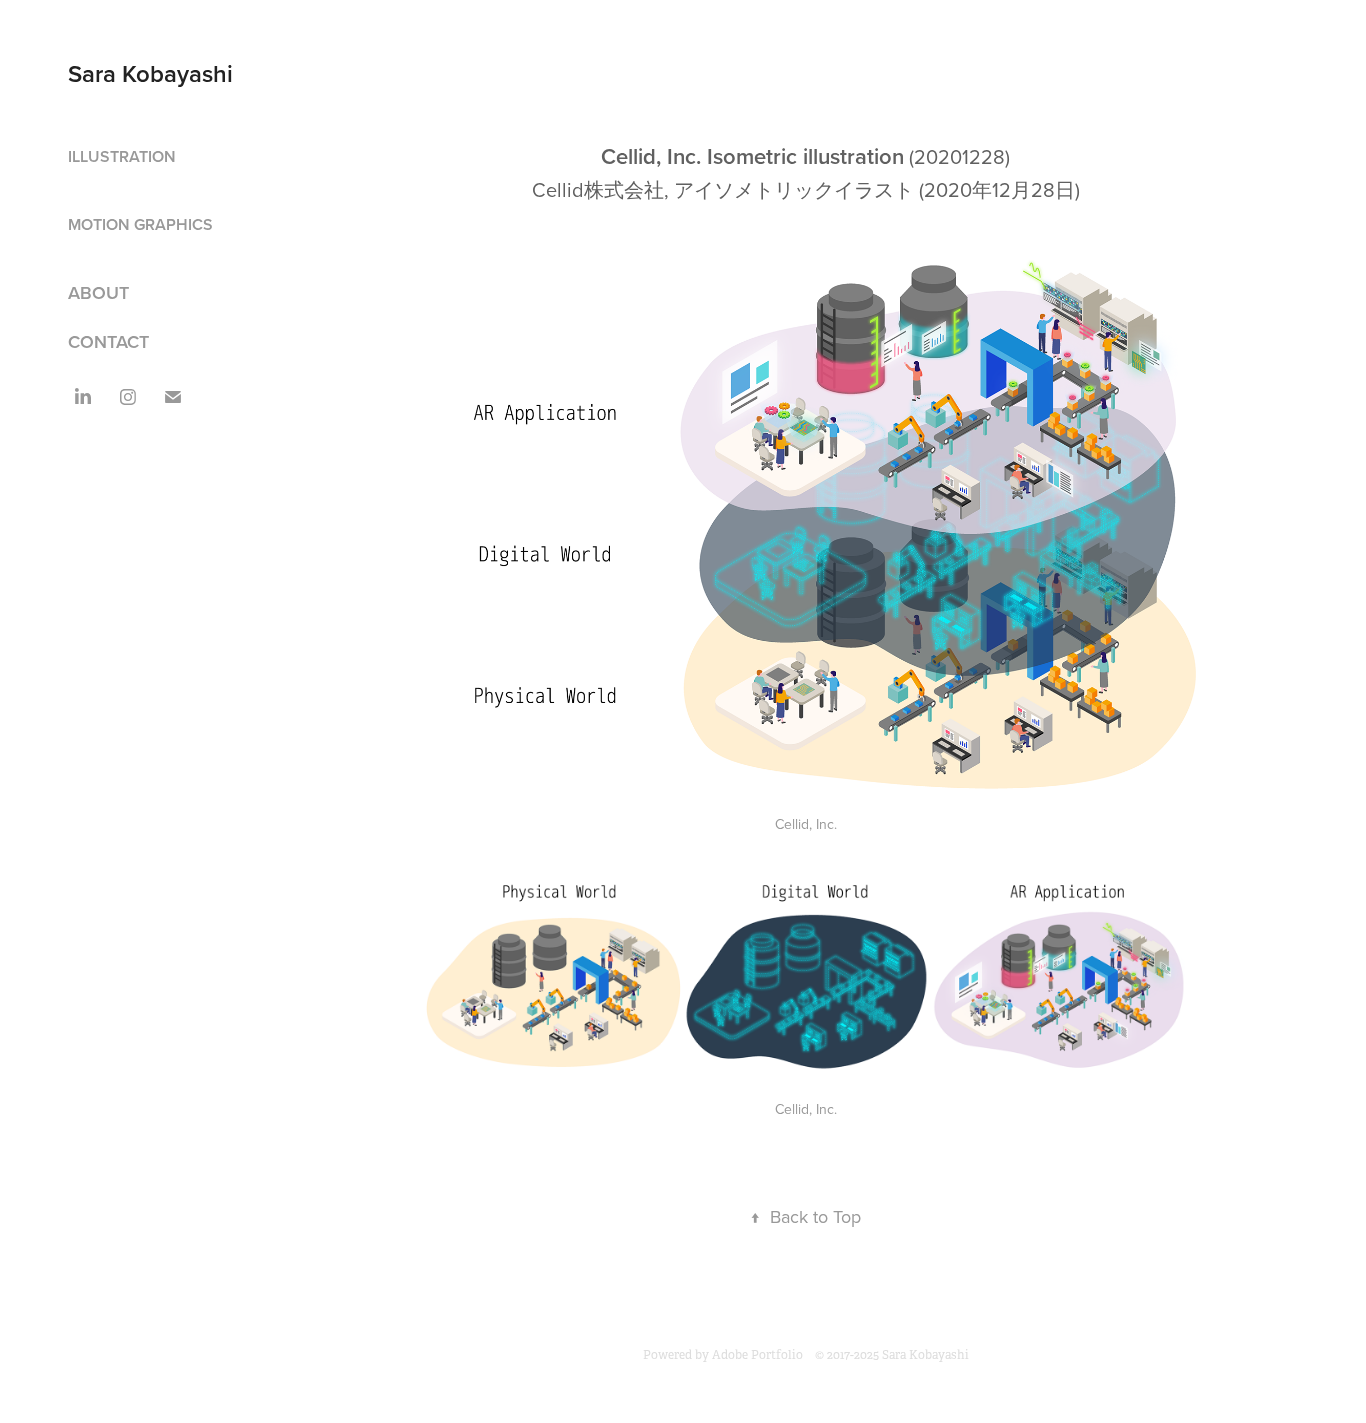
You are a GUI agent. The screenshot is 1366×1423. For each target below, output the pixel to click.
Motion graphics (140, 224)
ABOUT (98, 292)
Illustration (122, 156)
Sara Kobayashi (150, 73)
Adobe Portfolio (757, 1355)
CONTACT (108, 341)
